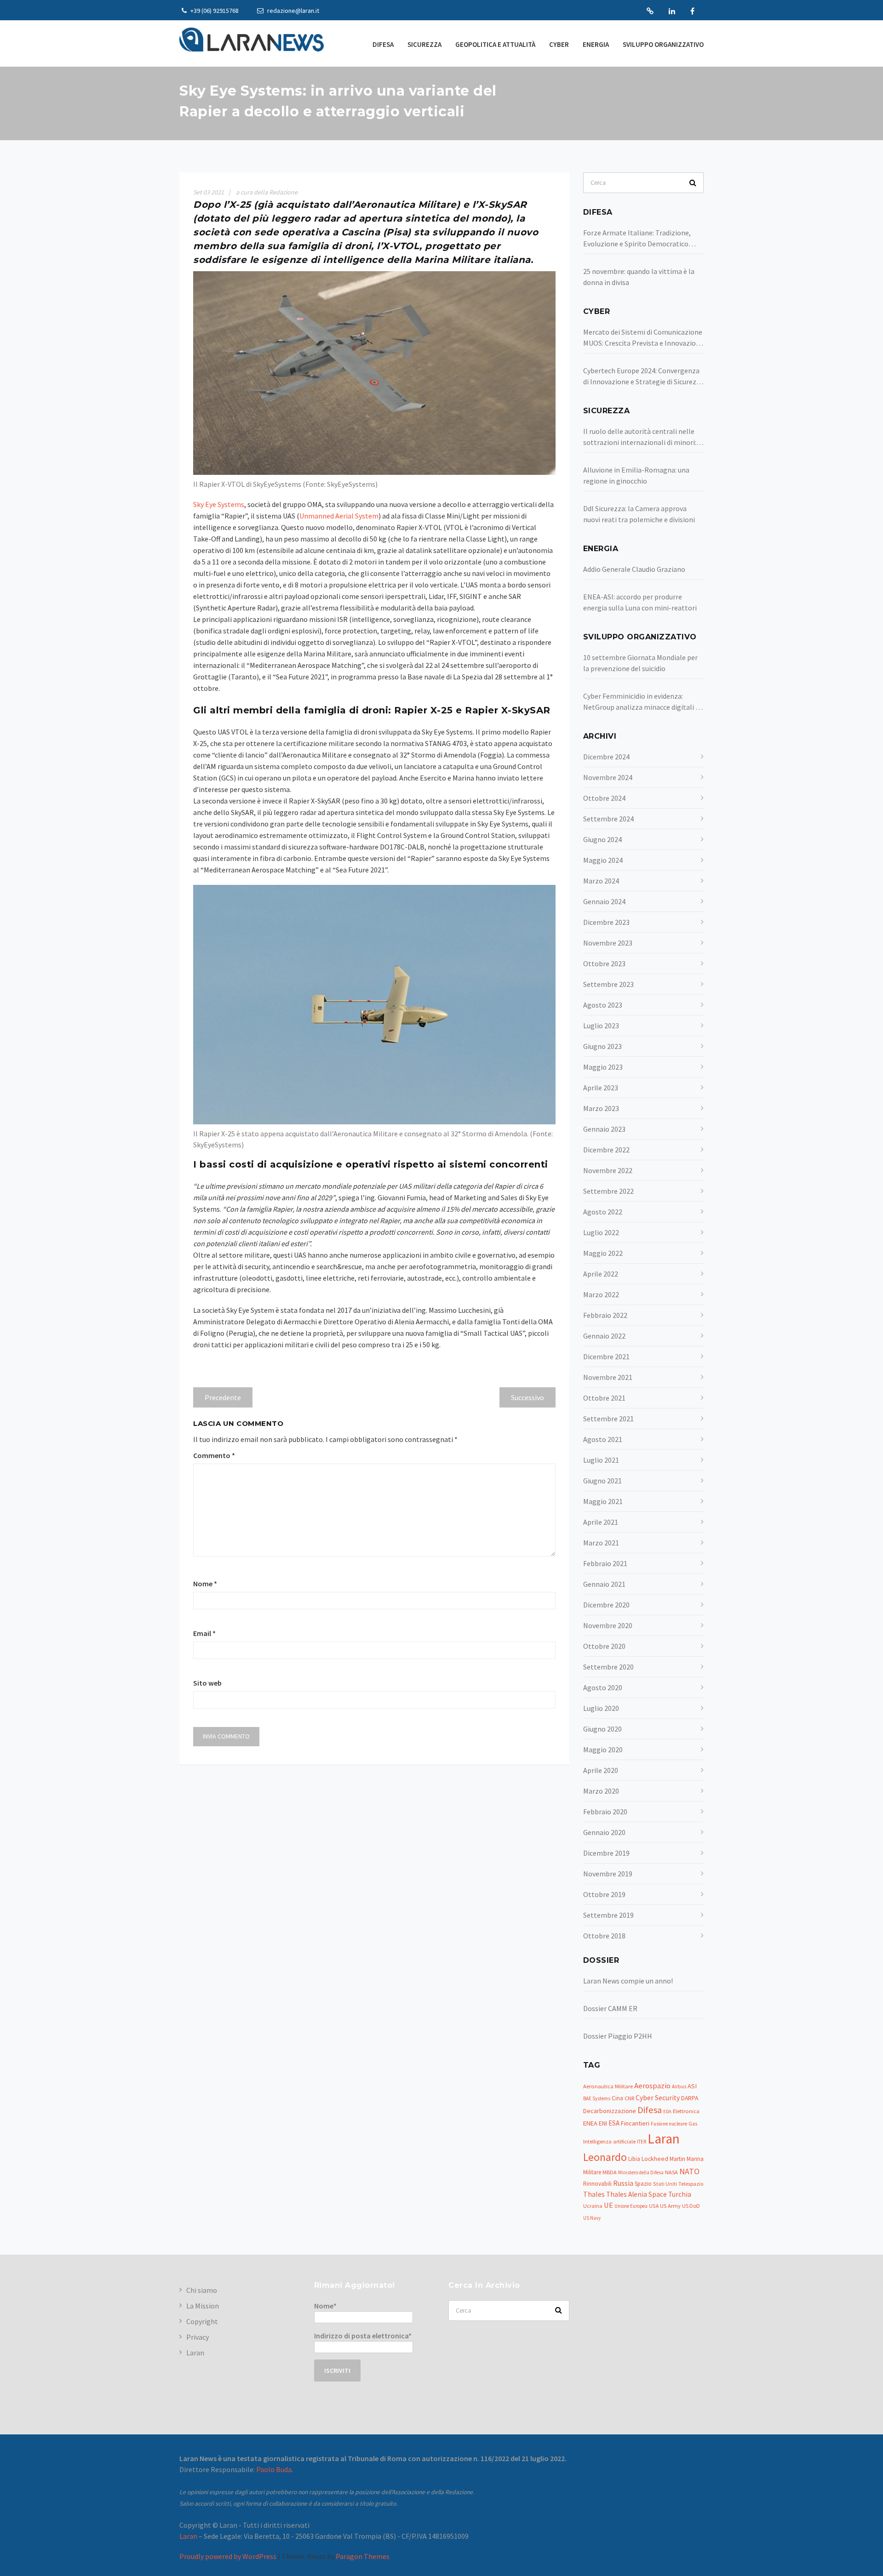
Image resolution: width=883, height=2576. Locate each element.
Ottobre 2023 (604, 963)
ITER (642, 2142)
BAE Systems (597, 2098)
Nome (205, 1584)
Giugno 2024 (602, 839)
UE (608, 2205)
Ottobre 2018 (604, 1936)
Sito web (207, 1683)
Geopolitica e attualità (495, 44)
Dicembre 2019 (606, 1853)
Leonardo (605, 2157)
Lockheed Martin (663, 2159)
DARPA (690, 2098)
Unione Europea (631, 2206)
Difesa (383, 44)
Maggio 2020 (603, 1750)
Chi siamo (202, 2290)
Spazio (643, 2184)
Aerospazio (652, 2086)
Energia (596, 44)
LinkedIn (672, 11)
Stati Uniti (665, 2184)
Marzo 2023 (601, 1108)
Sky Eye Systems (219, 504)
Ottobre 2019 (604, 1894)
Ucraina (593, 2206)
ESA (614, 2123)
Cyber (559, 44)
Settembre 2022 (608, 1191)
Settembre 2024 (608, 819)
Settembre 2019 (608, 1915)
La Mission (203, 2306)
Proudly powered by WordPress (228, 2556)
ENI (603, 2123)
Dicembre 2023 (606, 922)
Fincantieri (635, 2123)
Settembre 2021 (608, 1419)
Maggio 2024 (603, 860)
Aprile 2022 (601, 1274)
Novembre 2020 (608, 1625)
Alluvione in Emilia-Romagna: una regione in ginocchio (636, 475)
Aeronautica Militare (608, 2086)
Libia (634, 2159)
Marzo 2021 (601, 1543)
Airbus (679, 2086)
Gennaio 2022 (604, 1336)
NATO (689, 2171)
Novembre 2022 (608, 1170)
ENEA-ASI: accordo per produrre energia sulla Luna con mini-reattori (640, 602)
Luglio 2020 (601, 1708)
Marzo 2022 (601, 1294)
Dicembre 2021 (606, 1356)
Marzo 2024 (601, 881)
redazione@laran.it (292, 11)
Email (204, 1633)
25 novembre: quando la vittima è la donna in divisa (639, 277)
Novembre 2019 (608, 1874)
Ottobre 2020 (604, 1646)
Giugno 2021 (602, 1481)
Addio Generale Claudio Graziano (634, 569)
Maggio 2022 (603, 1253)
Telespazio (691, 2184)
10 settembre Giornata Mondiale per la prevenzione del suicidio (640, 663)
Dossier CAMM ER (610, 2008)
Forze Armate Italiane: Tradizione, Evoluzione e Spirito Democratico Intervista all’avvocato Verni (637, 239)
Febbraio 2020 (605, 1812)
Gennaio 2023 (604, 1129)
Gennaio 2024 (604, 901)
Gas (693, 2124)
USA (654, 2206)
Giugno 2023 (602, 1046)
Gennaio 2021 (604, 1584)
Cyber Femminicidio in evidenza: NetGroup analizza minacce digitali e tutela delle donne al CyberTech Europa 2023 (641, 702)
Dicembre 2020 (606, 1605)
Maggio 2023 (603, 1067)
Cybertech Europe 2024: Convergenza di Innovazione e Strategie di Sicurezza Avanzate (643, 376)
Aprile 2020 (601, 1770)
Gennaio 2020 (604, 1832)
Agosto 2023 (603, 1005)
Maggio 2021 (603, 1501)
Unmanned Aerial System (339, 516)
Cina (617, 2098)
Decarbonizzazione (610, 2111)
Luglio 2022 (601, 1232)
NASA (671, 2172)
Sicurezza (424, 44)
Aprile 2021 (601, 1522)
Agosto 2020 (603, 1687)
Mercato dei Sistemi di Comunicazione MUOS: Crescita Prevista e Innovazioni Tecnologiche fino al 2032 (643, 338)
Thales (594, 2194)
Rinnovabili (597, 2184)
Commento (214, 1455)
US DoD (691, 2206)
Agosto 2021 (603, 1439)
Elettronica (686, 2111)
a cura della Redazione (267, 192)
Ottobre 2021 (604, 1398)
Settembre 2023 (608, 984)
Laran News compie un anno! (628, 1981)
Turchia (680, 2194)
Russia (623, 2183)
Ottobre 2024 (604, 798)
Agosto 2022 (603, 1212)
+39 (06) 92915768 (214, 11)
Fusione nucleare (669, 2124)
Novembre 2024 (608, 777)
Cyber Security (658, 2098)
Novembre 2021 (608, 1377)
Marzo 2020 (601, 1791)
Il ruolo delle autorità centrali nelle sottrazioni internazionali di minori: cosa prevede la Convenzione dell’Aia (640, 437)
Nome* (325, 2306)
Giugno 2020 (602, 1729)
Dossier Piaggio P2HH (618, 2036)
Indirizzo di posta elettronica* (363, 2336)
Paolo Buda (274, 2469)
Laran (650, 11)
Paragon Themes (363, 2556)
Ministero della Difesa (641, 2172)
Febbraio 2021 (605, 1563)
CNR (629, 2098)
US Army (670, 2206)
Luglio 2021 (601, 1460)
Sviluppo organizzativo (663, 44)
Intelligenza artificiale (609, 2141)
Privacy (198, 2337)
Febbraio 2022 (605, 1315)
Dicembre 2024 (606, 757)
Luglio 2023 (601, 1026)
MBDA (610, 2172)
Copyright (202, 2321)
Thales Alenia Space (636, 2194)
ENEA (590, 2123)
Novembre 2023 (608, 943)
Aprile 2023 (601, 1088)
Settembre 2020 (608, 1667)
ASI (692, 2086)
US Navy (592, 2218)
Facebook (692, 11)
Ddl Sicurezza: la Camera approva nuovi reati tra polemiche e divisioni (639, 514)
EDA (667, 2112)
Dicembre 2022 (606, 1150)
